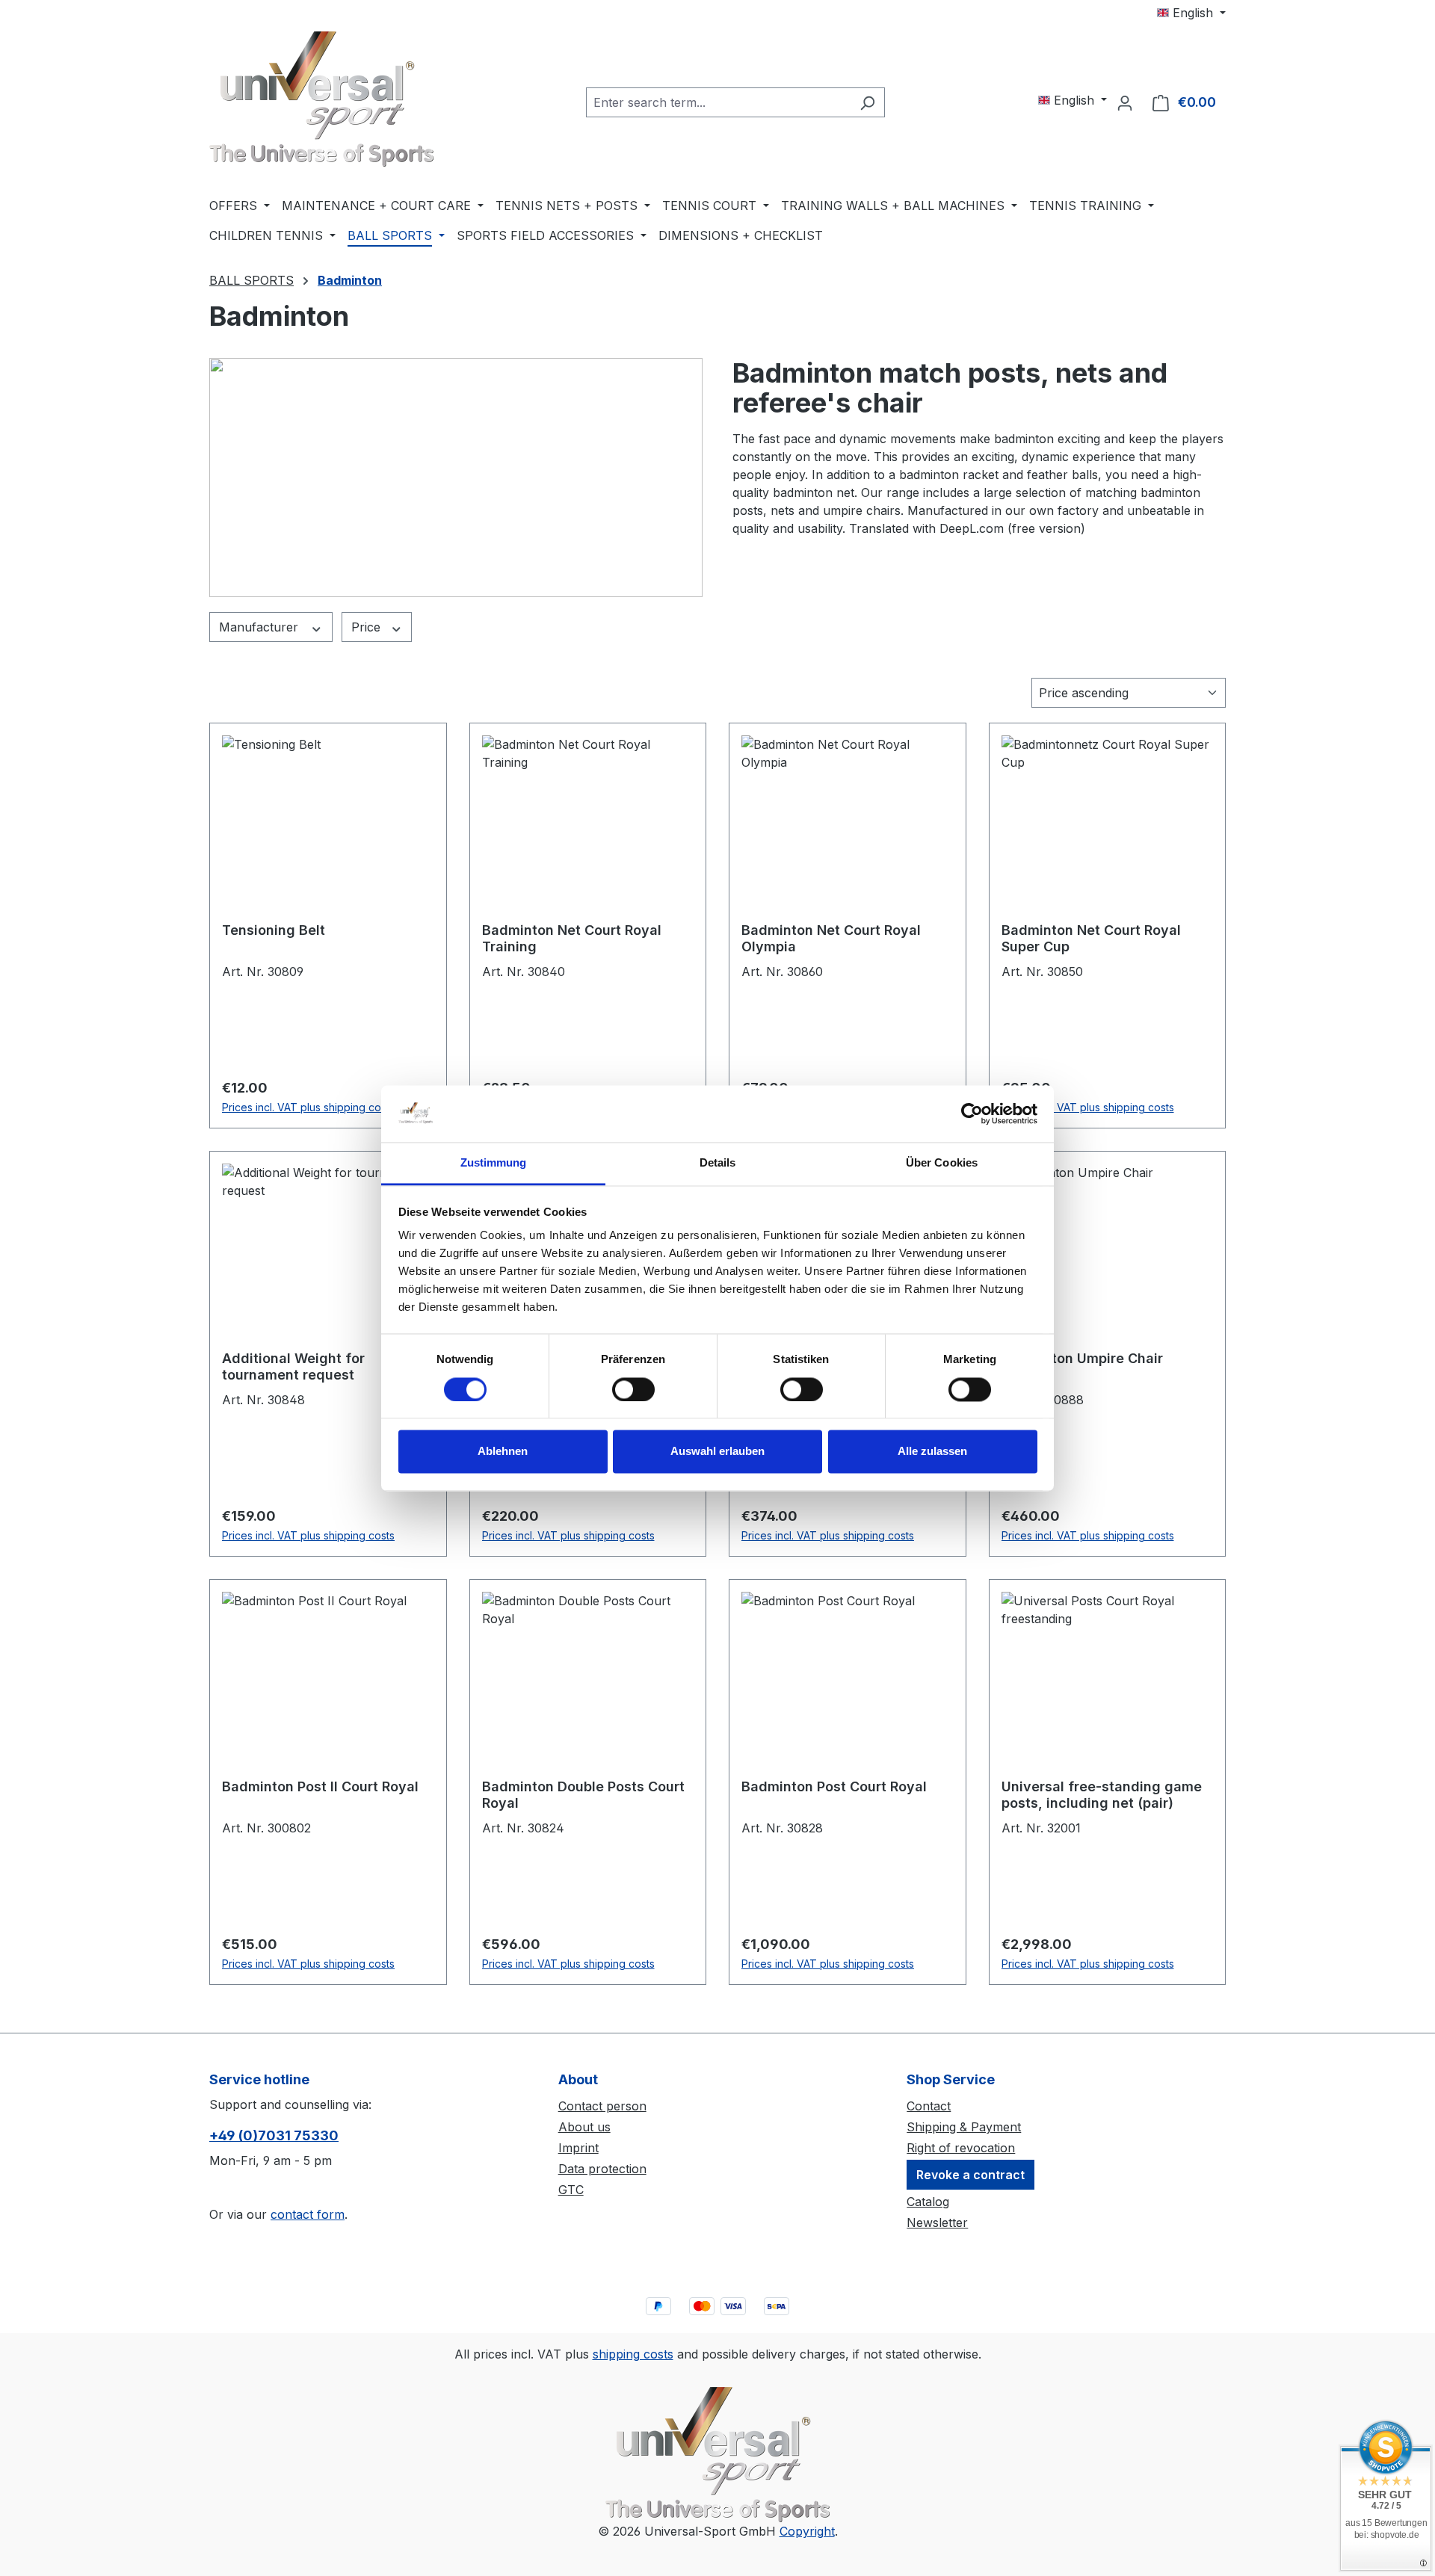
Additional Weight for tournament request (293, 1366)
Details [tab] (718, 1163)
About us (584, 2127)
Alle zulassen (932, 1452)
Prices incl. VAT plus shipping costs (308, 1107)
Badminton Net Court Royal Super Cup (1091, 938)
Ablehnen (503, 1452)
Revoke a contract (970, 2175)
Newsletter (937, 2223)
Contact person (602, 2106)
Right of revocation (961, 2148)
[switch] (633, 1389)
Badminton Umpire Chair (1082, 1358)
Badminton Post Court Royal (834, 1786)
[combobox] (718, 102)
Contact (929, 2106)
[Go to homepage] (321, 99)
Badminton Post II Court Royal (320, 1786)
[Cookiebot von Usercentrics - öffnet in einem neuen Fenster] (972, 1114)
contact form (308, 2214)
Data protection (602, 2169)
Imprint (578, 2148)
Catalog (928, 2202)
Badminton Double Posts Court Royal (583, 1795)
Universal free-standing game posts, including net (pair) (1102, 1795)
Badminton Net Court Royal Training (572, 938)
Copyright (807, 2531)
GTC (571, 2190)
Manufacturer (260, 627)
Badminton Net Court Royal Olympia (831, 938)
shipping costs (633, 2354)
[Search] (867, 102)
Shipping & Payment (964, 2127)
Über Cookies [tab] (942, 1163)
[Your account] (1125, 102)
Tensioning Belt (274, 930)
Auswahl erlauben (717, 1452)
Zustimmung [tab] (494, 1163)
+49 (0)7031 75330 (274, 2135)
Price (368, 627)
